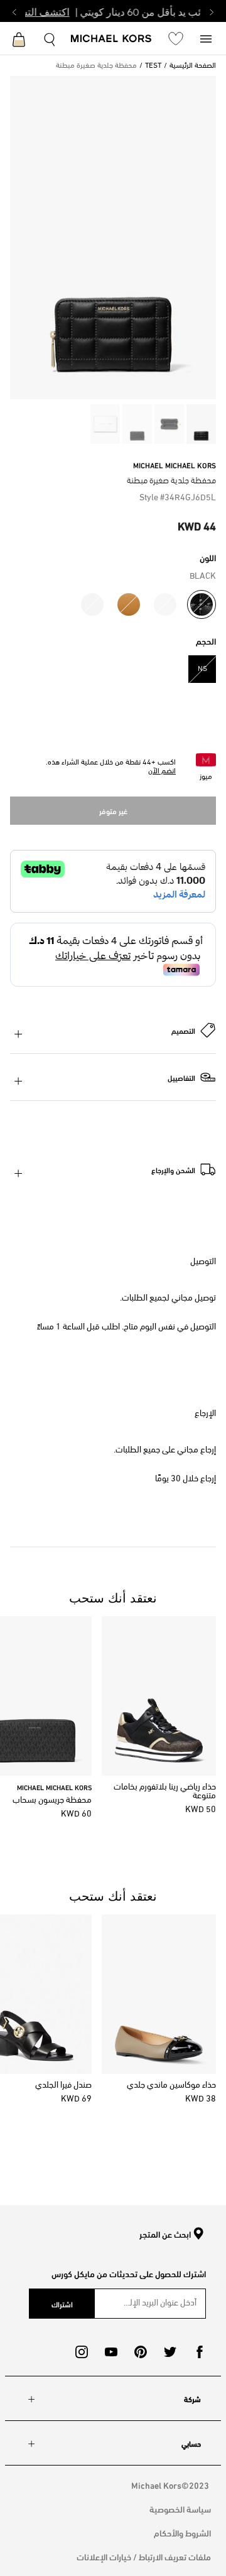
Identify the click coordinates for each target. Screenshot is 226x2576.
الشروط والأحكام (182, 2532)
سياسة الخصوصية (180, 2509)
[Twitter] (170, 2352)
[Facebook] (200, 2352)
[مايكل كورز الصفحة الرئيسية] (111, 40)
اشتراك (62, 2304)
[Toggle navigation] (206, 38)
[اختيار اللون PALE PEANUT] (129, 604)
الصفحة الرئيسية (193, 66)
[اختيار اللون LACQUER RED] (92, 604)
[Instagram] (82, 2352)
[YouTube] (111, 2352)
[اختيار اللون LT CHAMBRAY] (165, 604)
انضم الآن (162, 771)
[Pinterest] (141, 2352)
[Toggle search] (50, 38)
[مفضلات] (176, 38)
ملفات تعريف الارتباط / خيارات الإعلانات (144, 2556)
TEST (153, 66)
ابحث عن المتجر (165, 2235)
